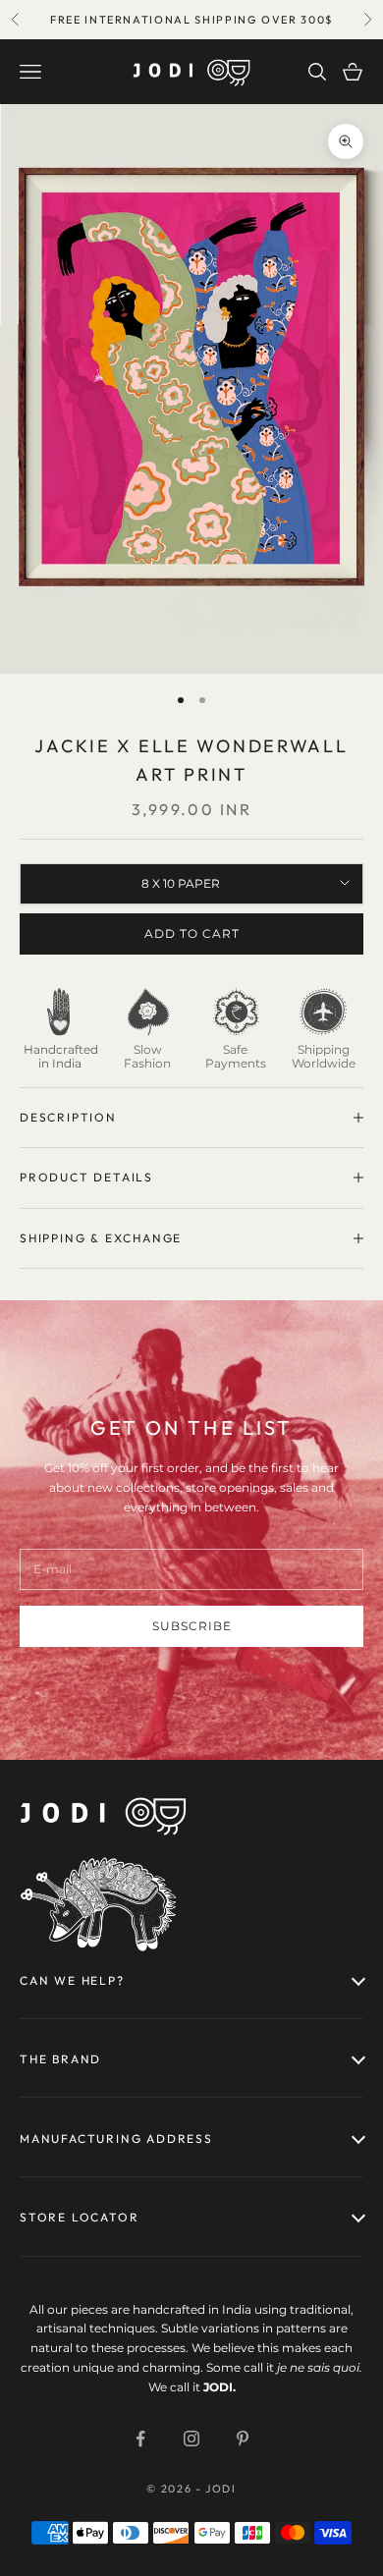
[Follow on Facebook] (140, 2439)
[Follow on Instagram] (191, 2439)
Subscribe (192, 1626)
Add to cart (192, 933)
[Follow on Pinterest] (243, 2439)
